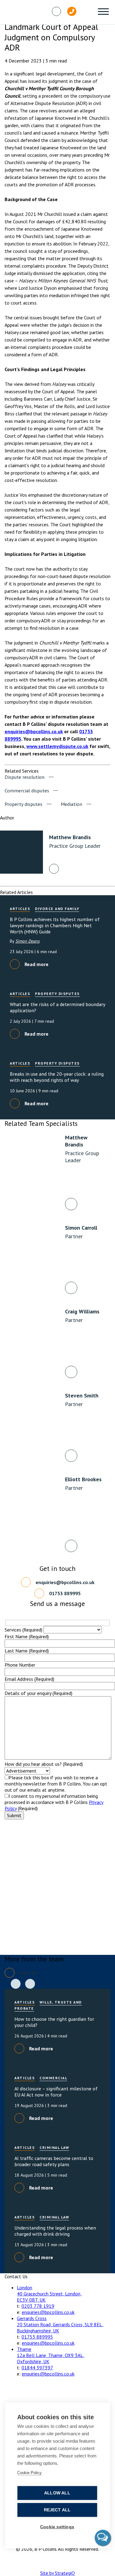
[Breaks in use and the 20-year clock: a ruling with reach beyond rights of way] (57, 1085)
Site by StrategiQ (57, 2573)
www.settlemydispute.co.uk (57, 746)
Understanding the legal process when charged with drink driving (55, 2231)
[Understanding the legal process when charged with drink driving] (57, 2238)
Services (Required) (23, 1630)
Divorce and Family (57, 909)
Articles (20, 909)
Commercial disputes (27, 791)
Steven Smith (82, 1395)
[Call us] (72, 11)
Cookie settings (57, 2527)
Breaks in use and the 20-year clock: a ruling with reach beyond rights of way (57, 1077)
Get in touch (102, 67)
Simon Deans (27, 941)
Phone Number (20, 1665)
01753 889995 (65, 1593)
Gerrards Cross (32, 2318)
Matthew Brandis (76, 1141)
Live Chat (103, 2538)
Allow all (57, 2493)
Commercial (53, 2078)
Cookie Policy (29, 2473)
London (25, 2287)
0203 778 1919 (38, 2306)
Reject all (57, 2510)
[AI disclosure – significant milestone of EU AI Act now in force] (57, 2099)
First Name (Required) (27, 1636)
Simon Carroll (81, 1228)
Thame (24, 2349)
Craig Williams (82, 1311)
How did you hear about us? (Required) (44, 1764)
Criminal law (54, 2147)
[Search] (87, 11)
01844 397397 (37, 2368)
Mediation (71, 804)
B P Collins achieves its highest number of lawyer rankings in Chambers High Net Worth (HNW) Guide (55, 925)
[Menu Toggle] (103, 12)
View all (28, 1973)
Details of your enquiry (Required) (38, 1693)
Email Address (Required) (29, 1679)
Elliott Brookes (83, 1479)
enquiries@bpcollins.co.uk (34, 731)
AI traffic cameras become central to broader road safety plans (54, 2161)
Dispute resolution (25, 777)
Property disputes (23, 804)
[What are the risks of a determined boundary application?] (57, 1015)
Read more (36, 964)
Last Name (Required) (27, 1651)
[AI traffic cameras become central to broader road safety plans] (57, 2169)
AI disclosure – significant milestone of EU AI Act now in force (56, 2092)
